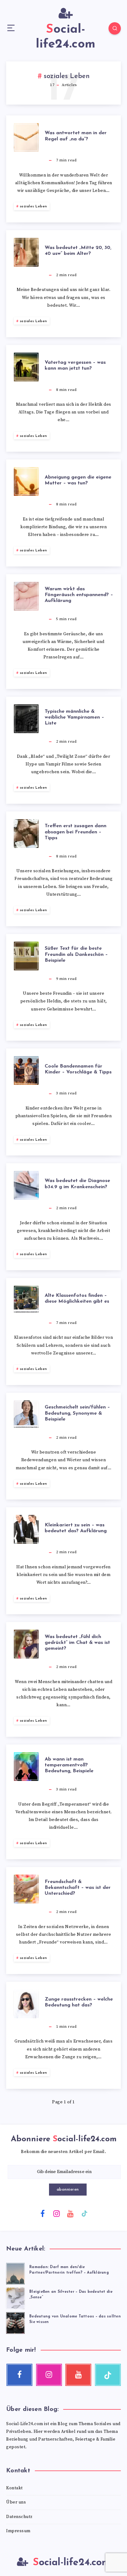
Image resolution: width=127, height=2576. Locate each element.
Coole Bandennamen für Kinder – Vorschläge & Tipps (78, 1069)
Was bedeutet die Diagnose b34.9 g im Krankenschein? (77, 1184)
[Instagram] (56, 2213)
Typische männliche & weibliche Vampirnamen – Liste (74, 717)
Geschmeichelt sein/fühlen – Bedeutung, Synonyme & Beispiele (77, 1413)
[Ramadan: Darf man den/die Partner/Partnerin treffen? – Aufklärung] (15, 2273)
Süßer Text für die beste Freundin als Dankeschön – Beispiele (76, 954)
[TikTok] (84, 2213)
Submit (64, 2190)
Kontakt (14, 2488)
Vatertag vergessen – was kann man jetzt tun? (75, 365)
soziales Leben (33, 206)
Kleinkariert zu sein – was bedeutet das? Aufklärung (76, 1528)
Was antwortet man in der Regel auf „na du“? (76, 136)
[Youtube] (71, 2213)
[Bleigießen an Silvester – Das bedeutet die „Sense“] (15, 2297)
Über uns (16, 2502)
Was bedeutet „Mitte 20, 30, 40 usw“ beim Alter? (78, 251)
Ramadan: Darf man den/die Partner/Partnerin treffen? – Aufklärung (69, 2270)
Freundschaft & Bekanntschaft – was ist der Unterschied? (78, 1888)
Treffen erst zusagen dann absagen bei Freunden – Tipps (76, 832)
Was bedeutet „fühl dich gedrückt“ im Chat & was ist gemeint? (77, 1643)
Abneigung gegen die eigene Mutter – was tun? (78, 480)
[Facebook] (43, 2213)
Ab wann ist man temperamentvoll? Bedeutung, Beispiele (69, 1765)
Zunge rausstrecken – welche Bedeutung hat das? (79, 2002)
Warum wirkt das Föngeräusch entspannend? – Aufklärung (79, 595)
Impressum (18, 2531)
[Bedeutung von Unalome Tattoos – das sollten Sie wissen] (15, 2322)
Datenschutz (19, 2517)
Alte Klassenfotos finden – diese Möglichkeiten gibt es (77, 1298)
